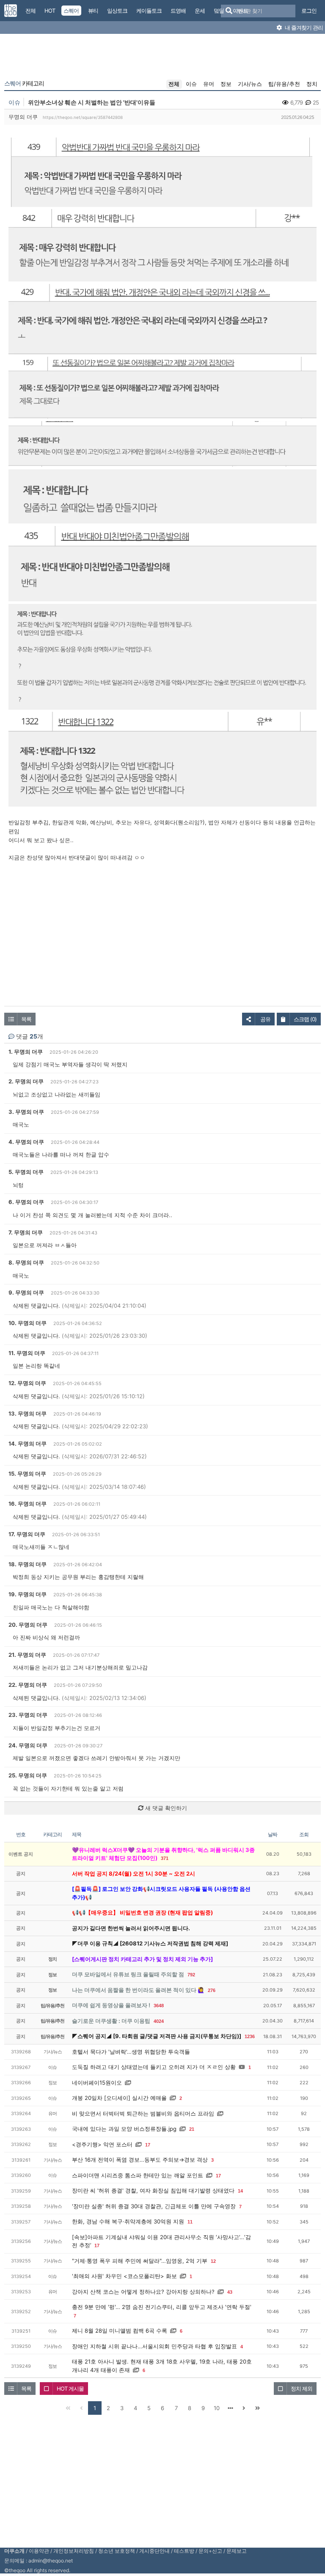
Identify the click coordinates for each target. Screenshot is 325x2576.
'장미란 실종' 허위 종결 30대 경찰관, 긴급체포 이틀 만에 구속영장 (154, 2206)
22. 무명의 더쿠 (28, 1685)
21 (192, 2129)
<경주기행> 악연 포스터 (102, 2144)
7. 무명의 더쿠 (26, 1232)
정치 (312, 84)
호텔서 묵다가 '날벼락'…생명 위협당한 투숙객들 (131, 2052)
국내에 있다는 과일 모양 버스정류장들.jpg (124, 2129)
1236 (250, 2036)
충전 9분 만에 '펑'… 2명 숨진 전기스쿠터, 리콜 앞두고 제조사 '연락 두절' (162, 2307)
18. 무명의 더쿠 (28, 1564)
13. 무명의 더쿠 (28, 1413)
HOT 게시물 (70, 2389)
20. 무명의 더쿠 (28, 1625)
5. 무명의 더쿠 (26, 1172)
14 (240, 2191)
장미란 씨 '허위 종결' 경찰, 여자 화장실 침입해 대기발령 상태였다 (153, 2190)
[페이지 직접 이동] (230, 2408)
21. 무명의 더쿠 (27, 1655)
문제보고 (237, 2551)
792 (191, 1975)
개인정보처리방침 (74, 2551)
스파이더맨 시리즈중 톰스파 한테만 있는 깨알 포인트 (138, 2175)
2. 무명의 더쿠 (26, 1081)
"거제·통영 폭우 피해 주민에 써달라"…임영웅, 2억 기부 (140, 2261)
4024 (159, 2021)
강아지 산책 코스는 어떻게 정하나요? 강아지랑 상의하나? (143, 2292)
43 (230, 2292)
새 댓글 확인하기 (165, 1808)
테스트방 (184, 2551)
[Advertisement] (162, 58)
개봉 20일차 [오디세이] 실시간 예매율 (119, 2098)
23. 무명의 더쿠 (28, 1715)
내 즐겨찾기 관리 (303, 28)
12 (213, 2261)
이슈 (191, 84)
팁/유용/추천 (284, 84)
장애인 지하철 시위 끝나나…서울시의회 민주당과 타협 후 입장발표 (154, 2346)
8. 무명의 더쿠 (26, 1262)
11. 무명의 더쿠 (27, 1353)
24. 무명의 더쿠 (28, 1745)
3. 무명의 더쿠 (26, 1112)
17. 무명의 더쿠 (27, 1534)
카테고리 (24, 83)
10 (217, 2408)
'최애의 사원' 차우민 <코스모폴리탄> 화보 (124, 2276)
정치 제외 (302, 2389)
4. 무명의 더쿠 (26, 1142)
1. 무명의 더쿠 (26, 1052)
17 (148, 2145)
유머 (209, 84)
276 (212, 1990)
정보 (226, 84)
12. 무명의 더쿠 (27, 1383)
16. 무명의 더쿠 (28, 1504)
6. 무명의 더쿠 (26, 1202)
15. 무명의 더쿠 (27, 1474)
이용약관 (39, 2551)
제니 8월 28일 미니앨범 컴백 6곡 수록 (120, 2331)
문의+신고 (210, 2551)
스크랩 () (305, 1019)
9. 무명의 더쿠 (26, 1292)
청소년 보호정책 (117, 2551)
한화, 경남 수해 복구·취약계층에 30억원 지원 (128, 2221)
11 (190, 2222)
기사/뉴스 (250, 84)
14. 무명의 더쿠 (28, 1444)
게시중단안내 (154, 2551)
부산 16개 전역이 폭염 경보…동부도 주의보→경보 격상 (140, 2160)
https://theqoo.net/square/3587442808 (83, 117)
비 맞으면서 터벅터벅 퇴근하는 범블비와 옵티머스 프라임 (143, 2113)
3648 (159, 2006)
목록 (26, 1019)
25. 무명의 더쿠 (28, 1775)
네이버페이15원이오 (97, 2083)
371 (165, 1858)
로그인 (309, 11)
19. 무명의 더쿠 (28, 1594)
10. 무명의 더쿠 (28, 1323)
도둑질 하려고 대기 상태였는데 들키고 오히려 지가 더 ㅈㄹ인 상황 (154, 2067)
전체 (174, 84)
